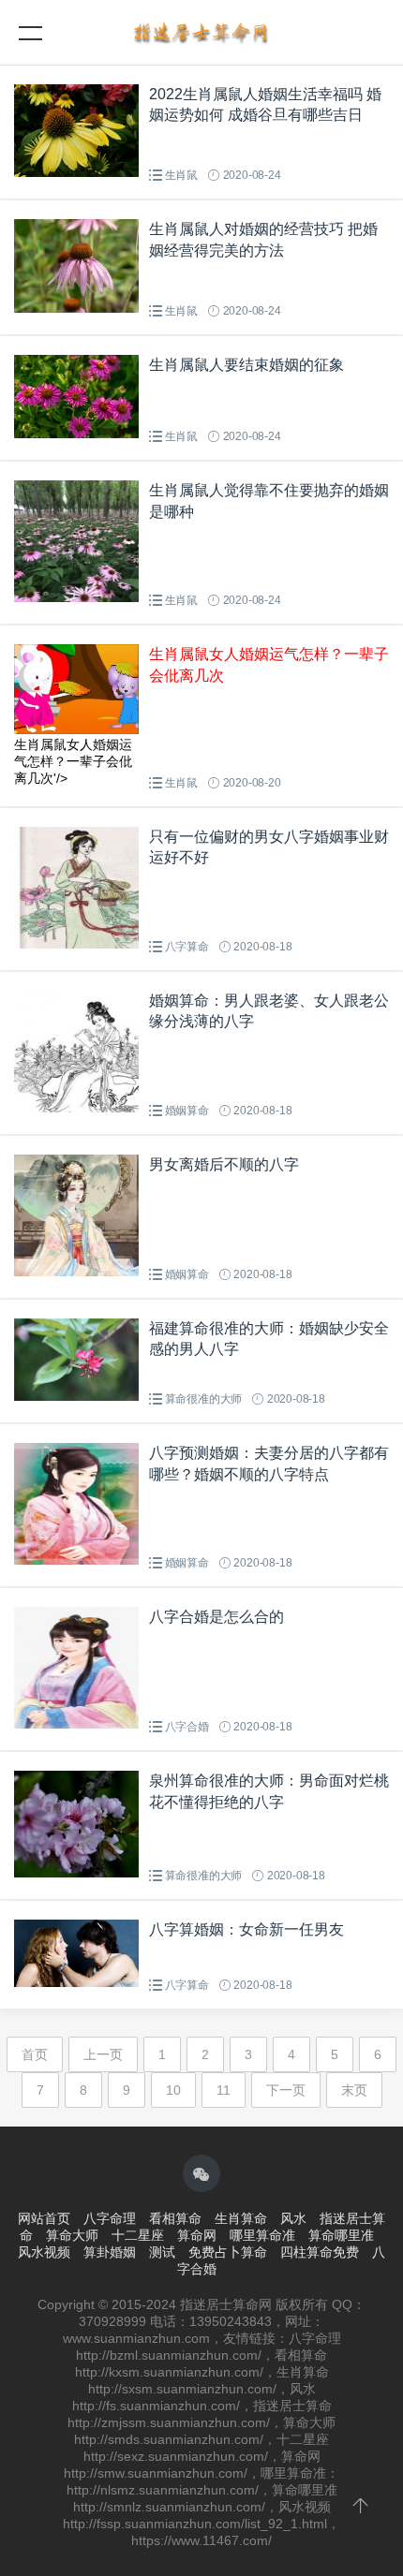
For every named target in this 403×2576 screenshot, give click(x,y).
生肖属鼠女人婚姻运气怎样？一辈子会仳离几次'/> (73, 761)
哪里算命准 (262, 2235)
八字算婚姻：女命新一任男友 (246, 1929)
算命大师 (72, 2235)
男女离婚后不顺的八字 (224, 1164)
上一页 (103, 2054)
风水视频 (44, 2252)
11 (224, 2090)
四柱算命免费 (320, 2252)
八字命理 (110, 2218)
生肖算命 (241, 2218)
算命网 (197, 2235)
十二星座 (138, 2235)
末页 (354, 2090)
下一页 (286, 2090)
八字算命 (187, 947)
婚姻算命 (187, 1111)
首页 (35, 2054)
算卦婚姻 (110, 2252)
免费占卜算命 (228, 2252)
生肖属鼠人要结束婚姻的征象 (246, 365)
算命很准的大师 (204, 1399)
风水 (293, 2218)
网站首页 (44, 2218)
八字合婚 (187, 1727)
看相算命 (175, 2218)
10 (173, 2090)
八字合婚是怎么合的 (216, 1617)
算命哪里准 (341, 2235)
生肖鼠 (181, 175)
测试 (162, 2252)
